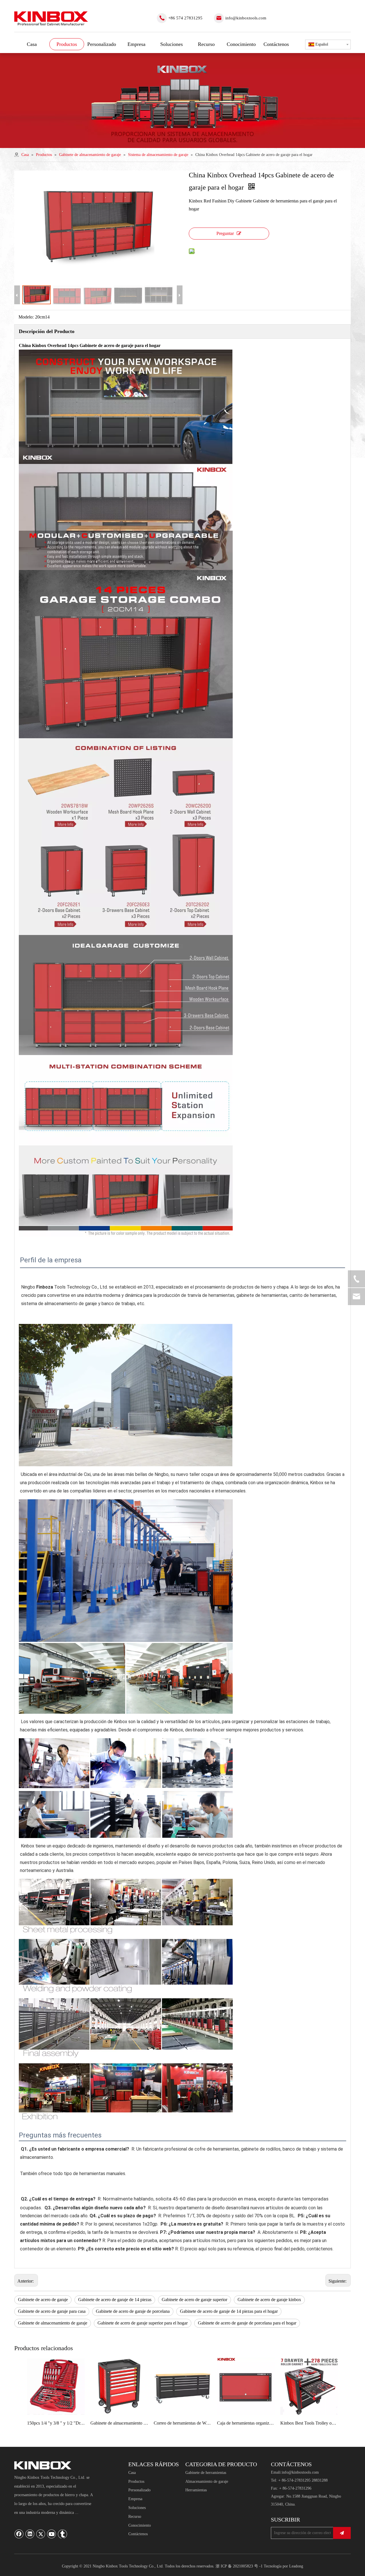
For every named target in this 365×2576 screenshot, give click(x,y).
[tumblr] (62, 2534)
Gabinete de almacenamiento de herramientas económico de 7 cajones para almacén (119, 2423)
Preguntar (225, 233)
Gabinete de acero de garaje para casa (52, 2311)
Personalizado (139, 2490)
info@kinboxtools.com (246, 18)
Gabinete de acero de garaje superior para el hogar (143, 2323)
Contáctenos (138, 2534)
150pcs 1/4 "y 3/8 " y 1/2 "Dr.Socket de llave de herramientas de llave (56, 2423)
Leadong (296, 2566)
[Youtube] (52, 2534)
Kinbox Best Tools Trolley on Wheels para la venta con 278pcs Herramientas (309, 2423)
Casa (132, 2473)
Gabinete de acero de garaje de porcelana (133, 2311)
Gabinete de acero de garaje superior (194, 2300)
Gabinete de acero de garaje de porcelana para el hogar (247, 2323)
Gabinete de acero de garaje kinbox (269, 2300)
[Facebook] (19, 2534)
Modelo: (26, 317)
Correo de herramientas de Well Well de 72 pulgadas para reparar (182, 2423)
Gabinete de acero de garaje (43, 2300)
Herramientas (196, 2490)
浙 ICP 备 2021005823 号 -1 (239, 2566)
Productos (136, 2481)
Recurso (135, 2517)
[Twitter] (41, 2534)
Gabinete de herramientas (206, 2473)
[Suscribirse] (342, 2533)
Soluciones (137, 2508)
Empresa (135, 2499)
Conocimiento (140, 2525)
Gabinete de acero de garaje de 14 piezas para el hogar (229, 2311)
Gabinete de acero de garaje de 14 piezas (115, 2300)
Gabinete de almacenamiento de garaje (53, 2323)
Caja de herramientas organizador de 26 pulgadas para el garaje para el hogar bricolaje (246, 2423)
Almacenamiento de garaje (207, 2481)
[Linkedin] (30, 2534)
